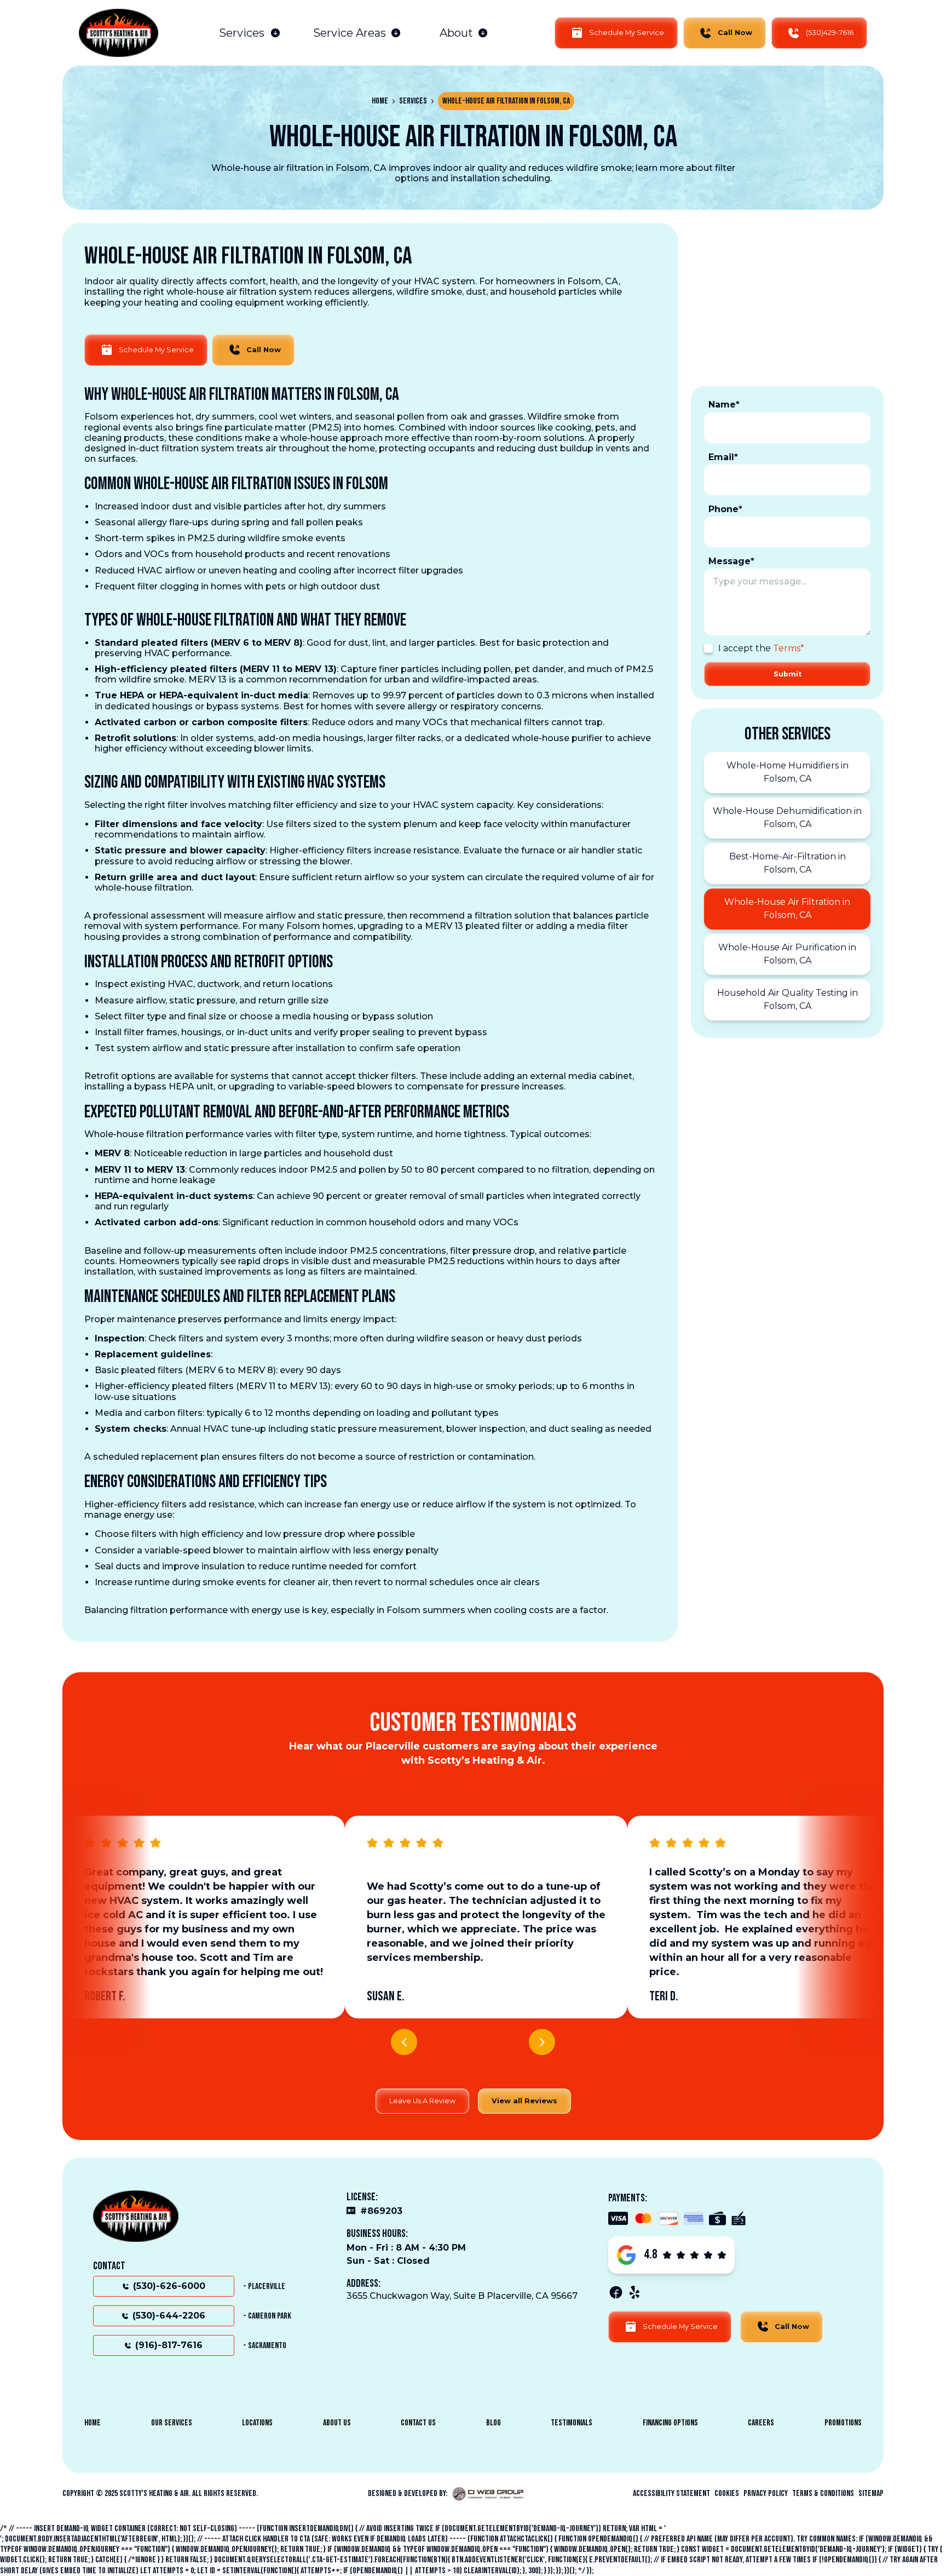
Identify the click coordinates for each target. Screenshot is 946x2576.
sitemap (871, 2494)
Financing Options (670, 2423)
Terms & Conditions (823, 2494)
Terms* (789, 648)
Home (380, 101)
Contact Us (418, 2423)
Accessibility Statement (671, 2494)
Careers (761, 2423)
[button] (250, 33)
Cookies (727, 2494)
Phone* (725, 509)
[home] (119, 33)
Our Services (172, 2423)
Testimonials (572, 2423)
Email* (723, 457)
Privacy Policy (766, 2494)
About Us (337, 2423)
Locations (257, 2423)
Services (413, 101)
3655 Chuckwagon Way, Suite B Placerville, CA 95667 (462, 2296)
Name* (724, 405)
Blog (494, 2423)
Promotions (843, 2423)
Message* (731, 561)
